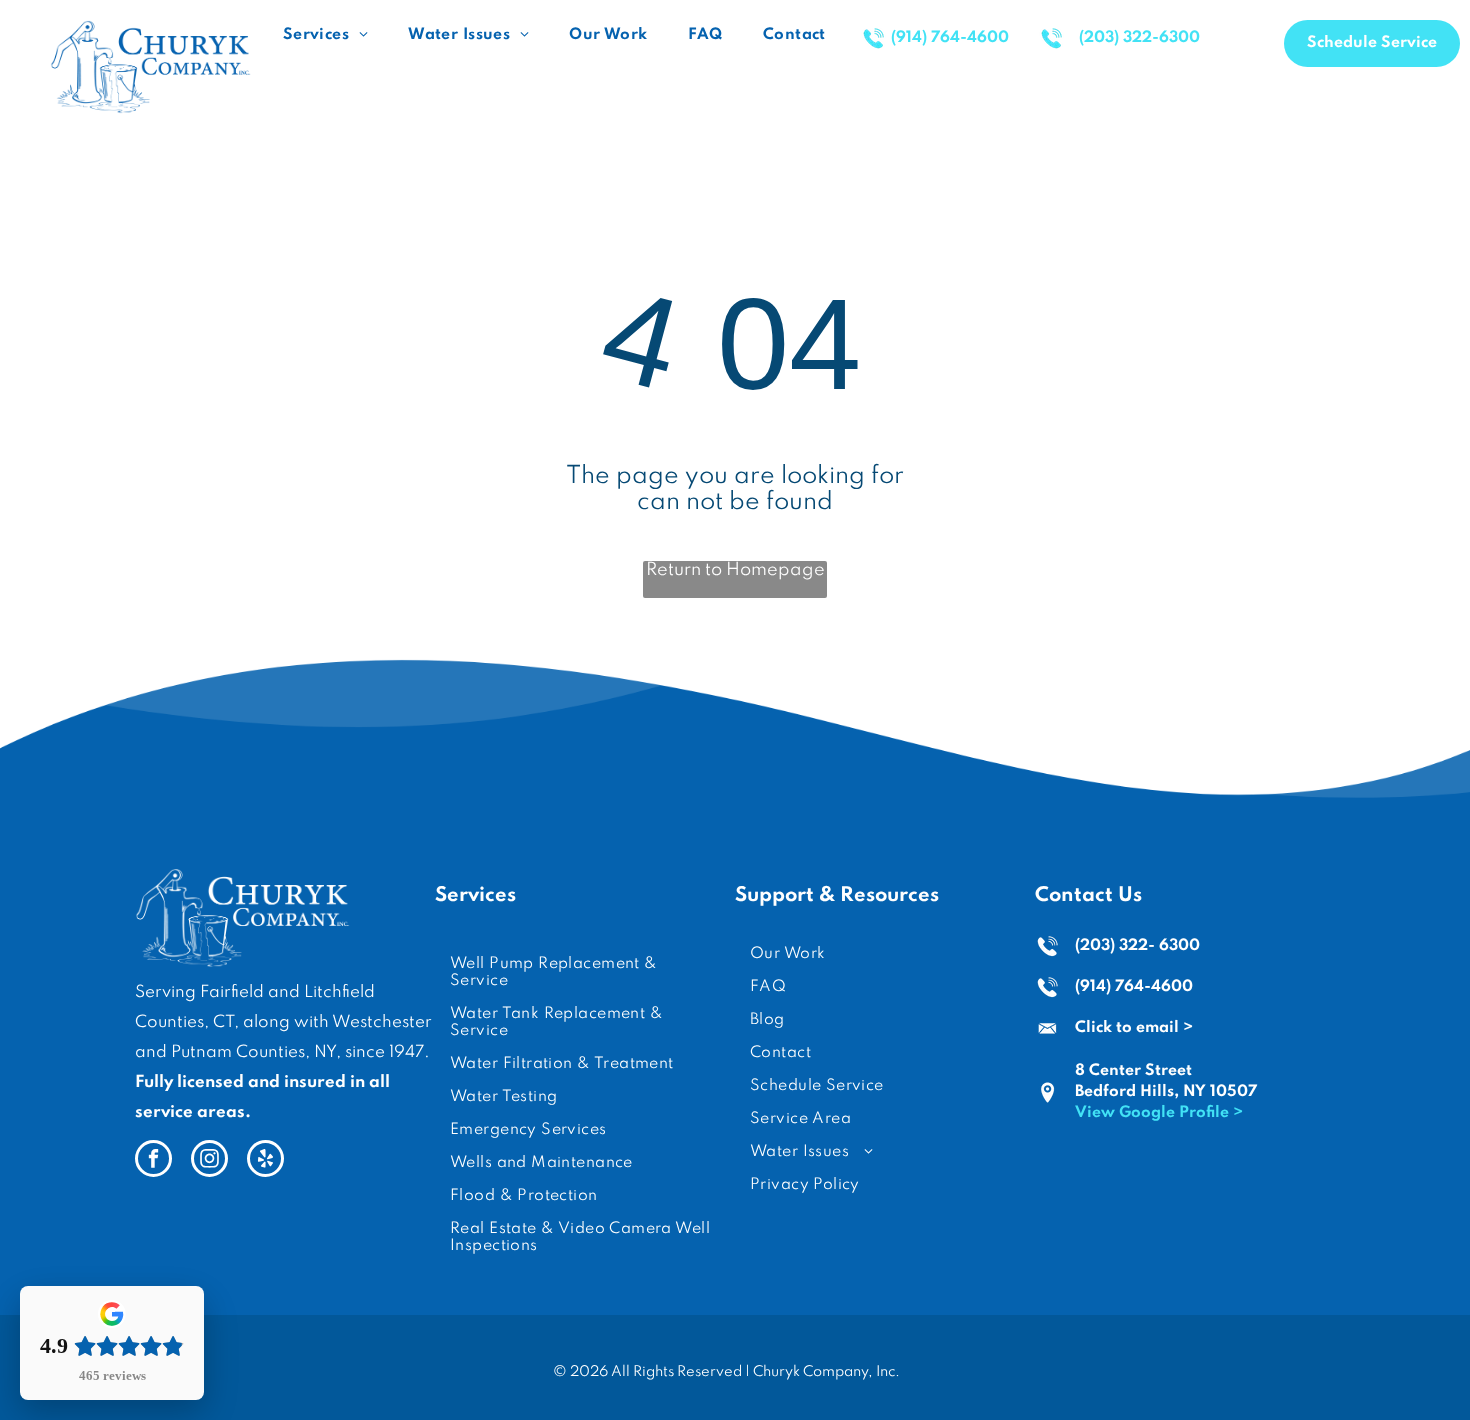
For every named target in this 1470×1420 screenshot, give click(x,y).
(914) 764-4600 (1134, 987)
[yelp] (265, 1161)
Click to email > (1134, 1028)
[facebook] (153, 1161)
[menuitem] (325, 35)
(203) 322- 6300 (1137, 946)
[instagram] (209, 1161)
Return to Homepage (735, 570)
